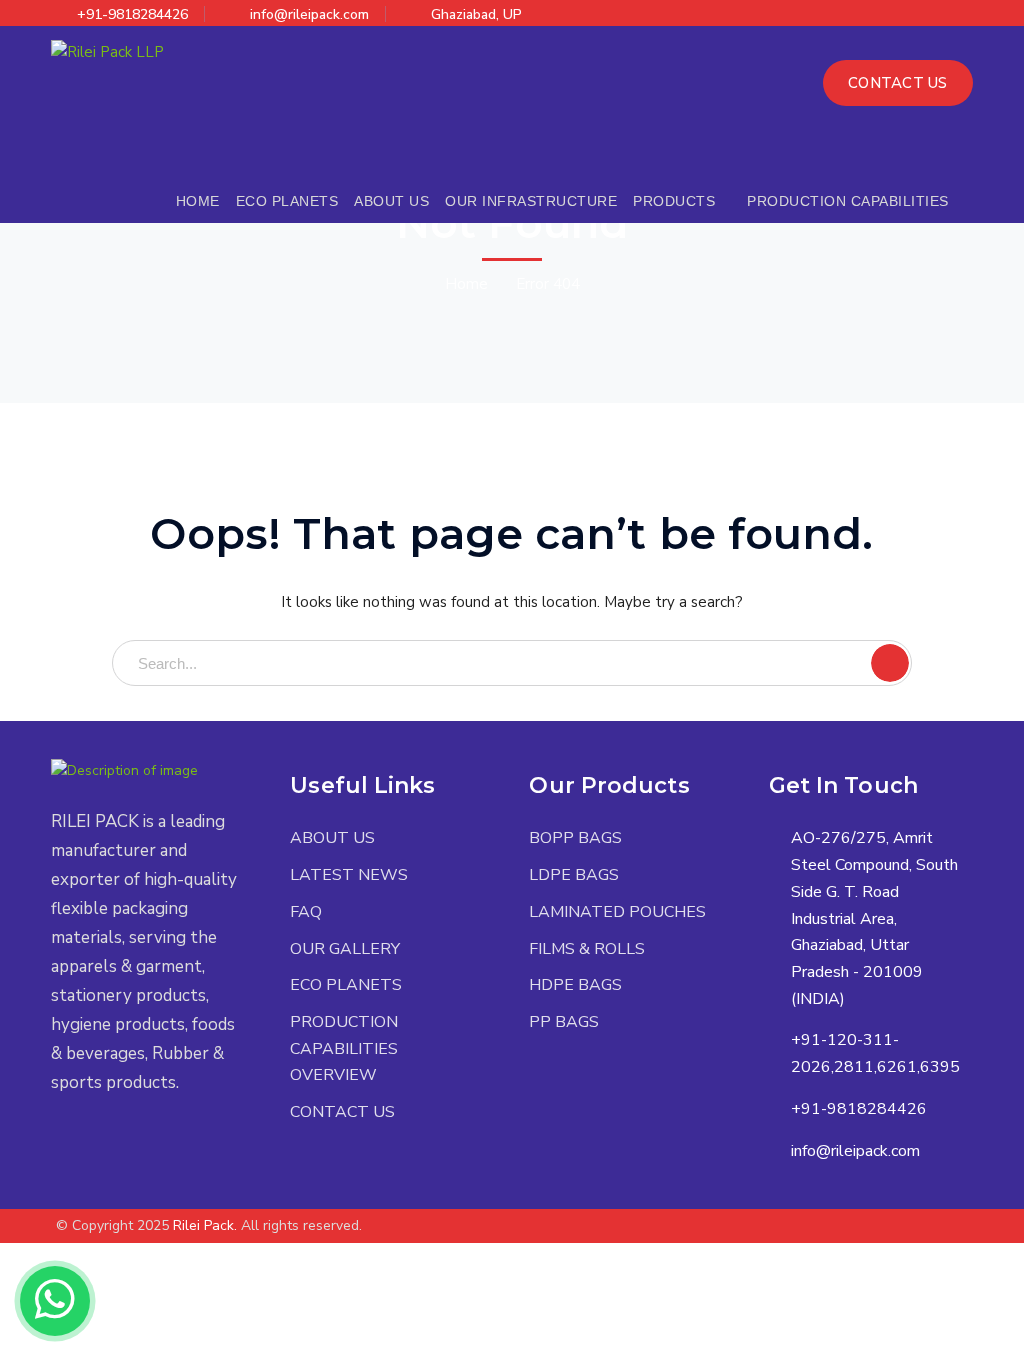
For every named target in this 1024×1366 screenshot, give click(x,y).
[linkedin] (146, 1142)
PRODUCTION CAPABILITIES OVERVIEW (344, 1048)
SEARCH (890, 663)
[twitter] (56, 1142)
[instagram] (176, 1142)
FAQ (306, 912)
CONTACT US (898, 83)
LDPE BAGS (574, 875)
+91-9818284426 (132, 14)
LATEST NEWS (349, 875)
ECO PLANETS (346, 985)
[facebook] (86, 1142)
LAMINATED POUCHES (617, 912)
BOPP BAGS (575, 838)
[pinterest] (116, 1142)
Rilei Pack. (205, 1225)
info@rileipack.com (309, 14)
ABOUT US (332, 838)
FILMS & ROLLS (587, 949)
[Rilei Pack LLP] (107, 51)
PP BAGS (564, 1022)
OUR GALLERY (345, 949)
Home (466, 284)
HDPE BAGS (575, 985)
